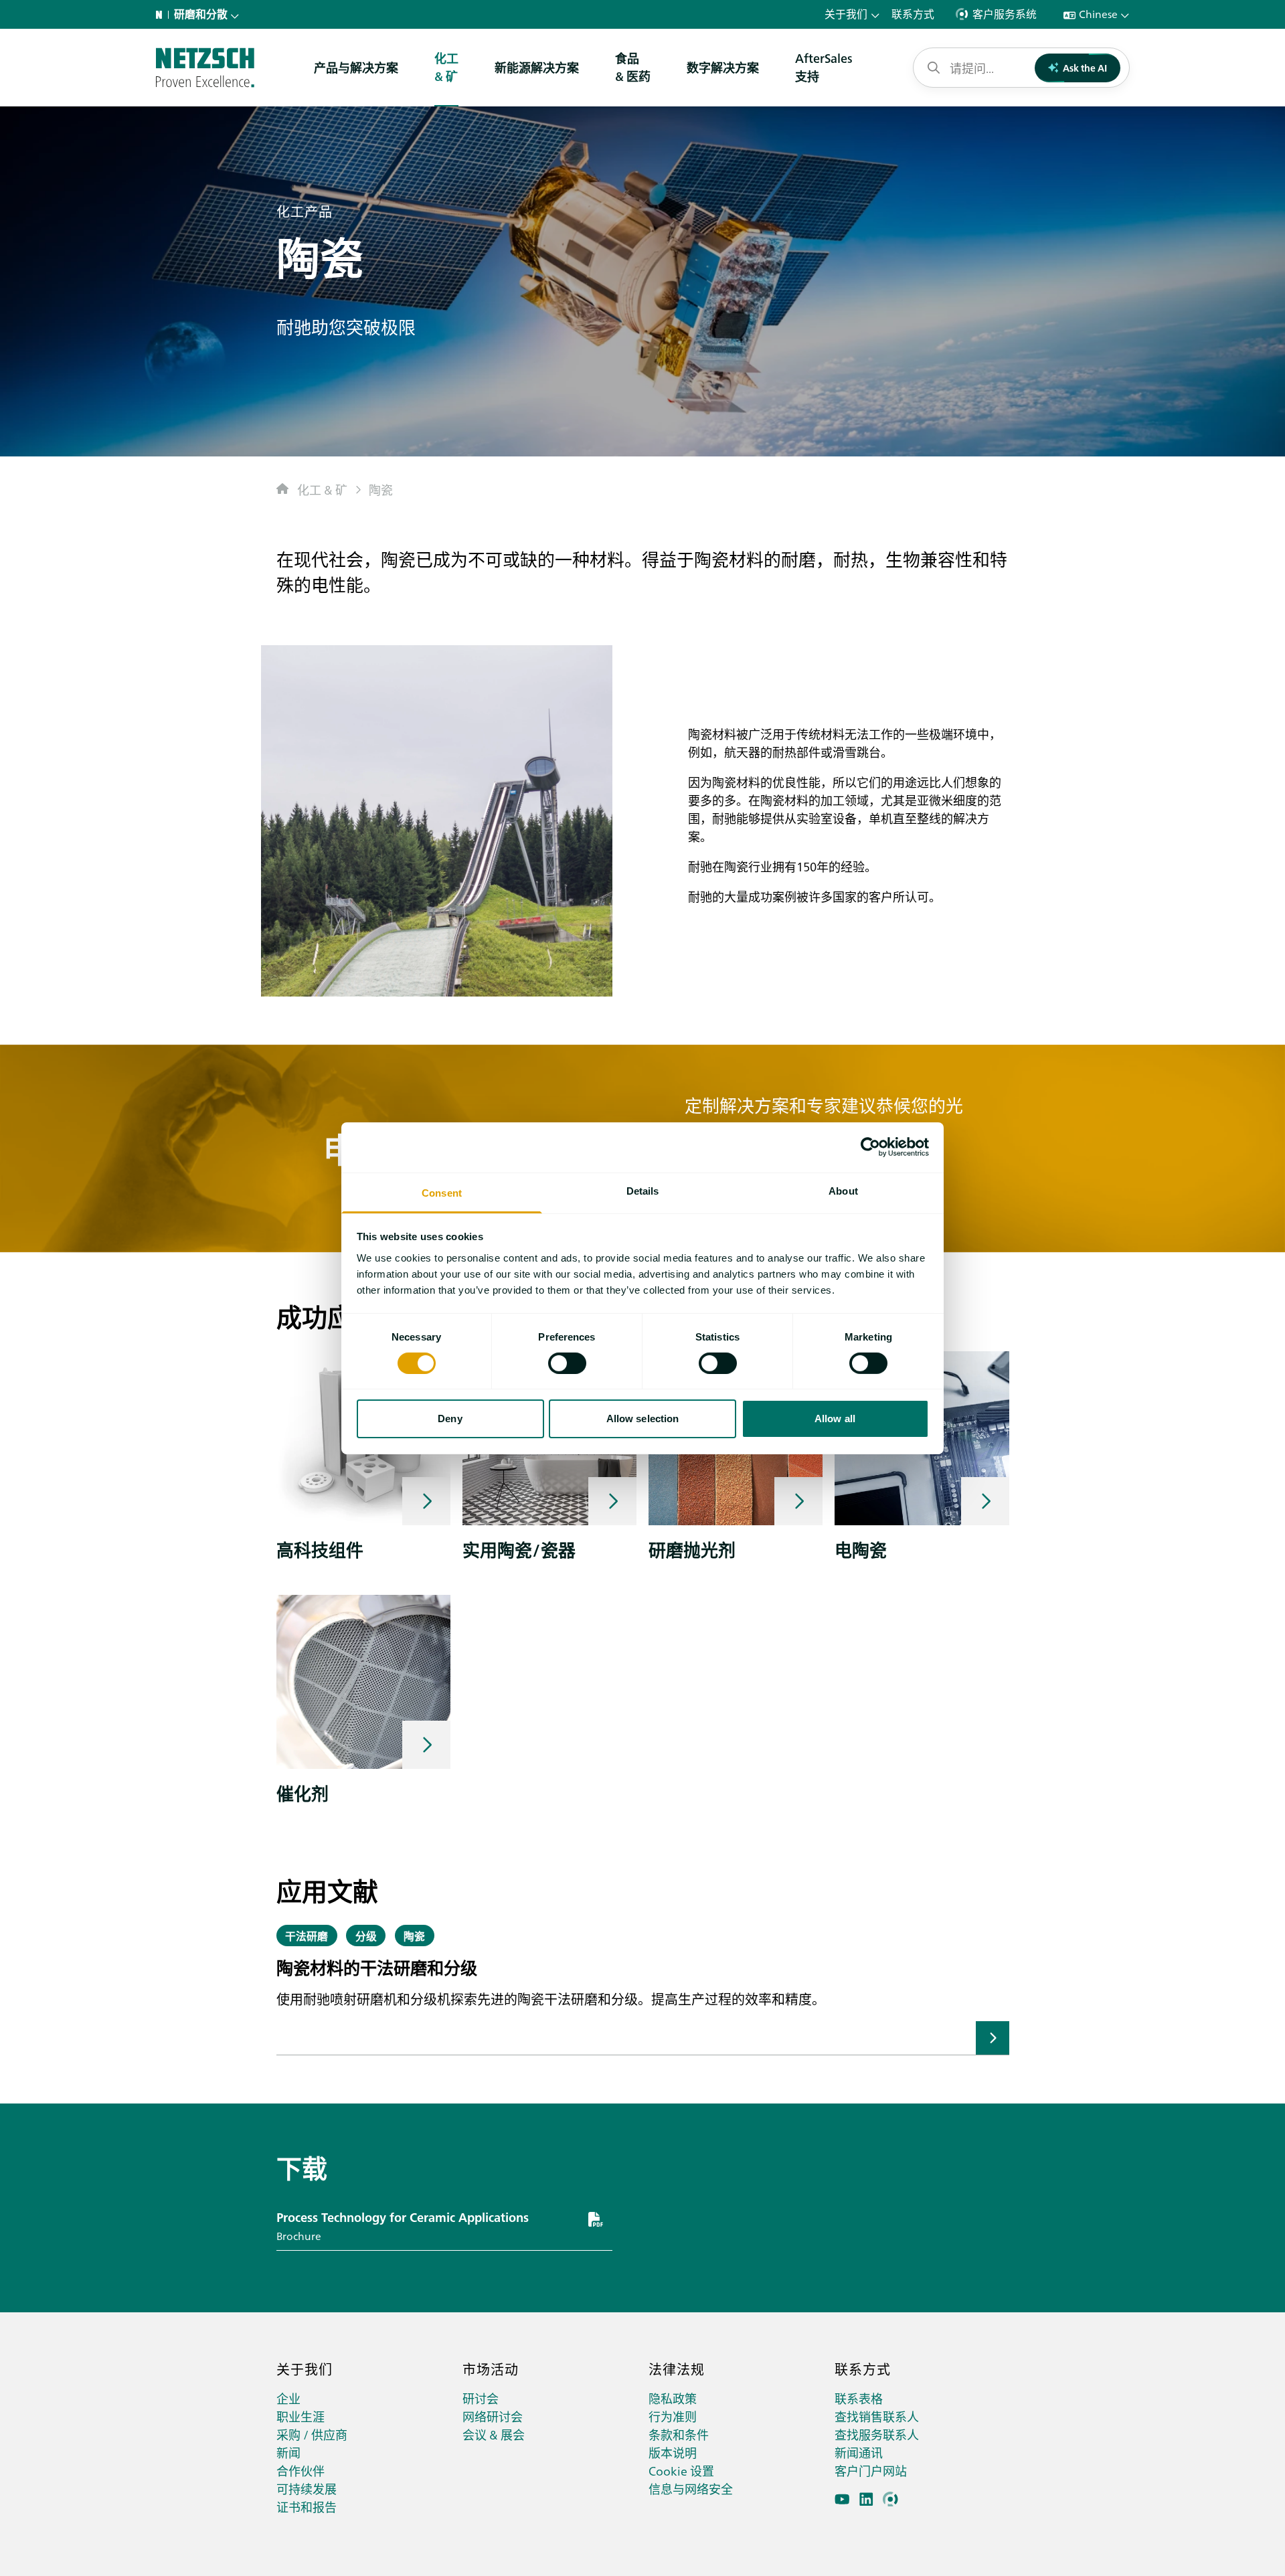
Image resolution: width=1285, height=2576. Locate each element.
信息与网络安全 (691, 2489)
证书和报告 (307, 2507)
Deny (450, 1419)
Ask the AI (1085, 68)
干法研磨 (307, 1936)
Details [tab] (643, 1190)
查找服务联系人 (877, 2434)
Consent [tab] (442, 1192)
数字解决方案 (723, 67)
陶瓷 (381, 490)
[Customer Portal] (890, 2499)
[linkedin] (866, 2499)
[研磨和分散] (205, 68)
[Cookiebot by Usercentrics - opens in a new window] (870, 1147)
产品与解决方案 (356, 67)
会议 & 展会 (494, 2434)
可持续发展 (307, 2489)
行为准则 (673, 2416)
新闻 (288, 2453)
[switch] (567, 1363)
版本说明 (673, 2453)
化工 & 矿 (322, 490)
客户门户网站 (871, 2471)
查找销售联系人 (877, 2416)
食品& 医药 (633, 67)
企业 (288, 2398)
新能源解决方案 (537, 67)
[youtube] (842, 2499)
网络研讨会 (493, 2416)
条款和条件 (679, 2434)
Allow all (835, 1419)
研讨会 (481, 2398)
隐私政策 (673, 2398)
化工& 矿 (446, 67)
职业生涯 (301, 2416)
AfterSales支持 (824, 67)
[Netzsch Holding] (162, 15)
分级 (366, 1936)
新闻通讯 (859, 2453)
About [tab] (843, 1190)
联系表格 (859, 2398)
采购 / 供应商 (312, 2434)
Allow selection (643, 1419)
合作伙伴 (301, 2471)
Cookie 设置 (681, 2471)
